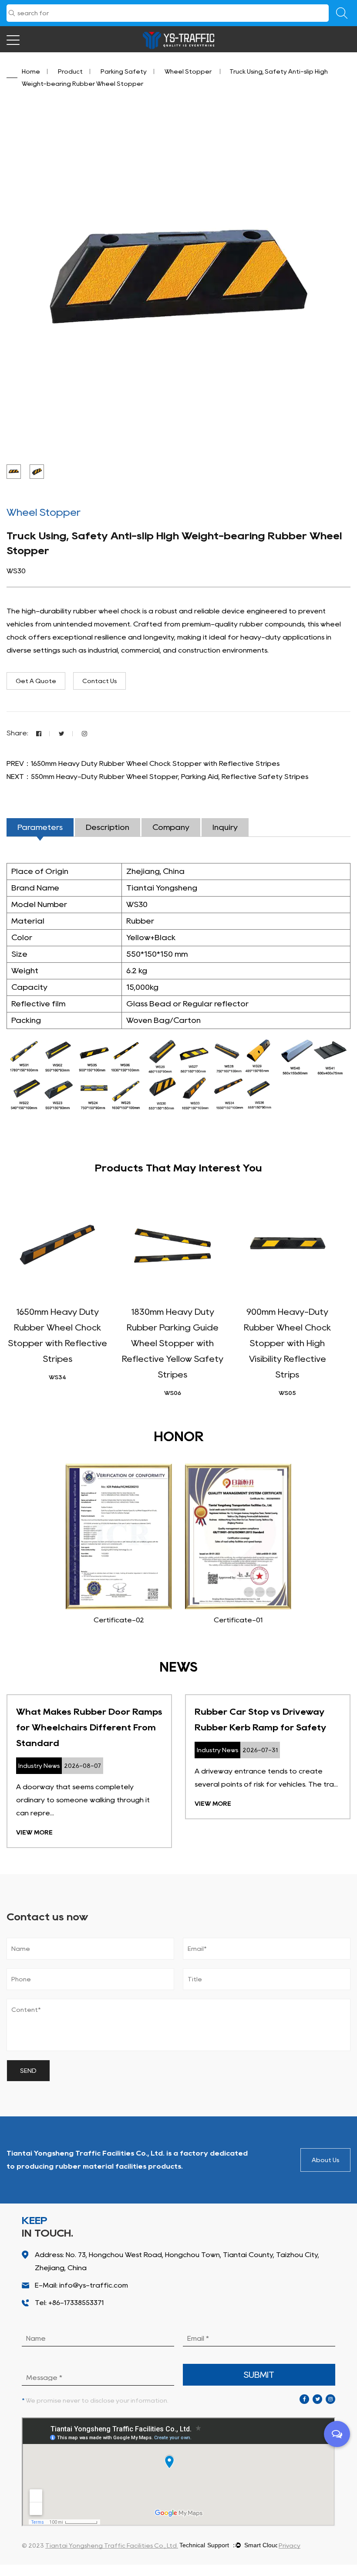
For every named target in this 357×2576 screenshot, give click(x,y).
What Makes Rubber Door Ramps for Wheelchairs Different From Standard (89, 1727)
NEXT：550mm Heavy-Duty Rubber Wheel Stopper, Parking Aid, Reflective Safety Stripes (157, 777)
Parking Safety (124, 71)
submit (259, 2375)
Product (70, 71)
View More (34, 1832)
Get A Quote (36, 681)
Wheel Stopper (189, 71)
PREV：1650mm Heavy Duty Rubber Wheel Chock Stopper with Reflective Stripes (143, 763)
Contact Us (99, 681)
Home (31, 71)
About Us (325, 2160)
